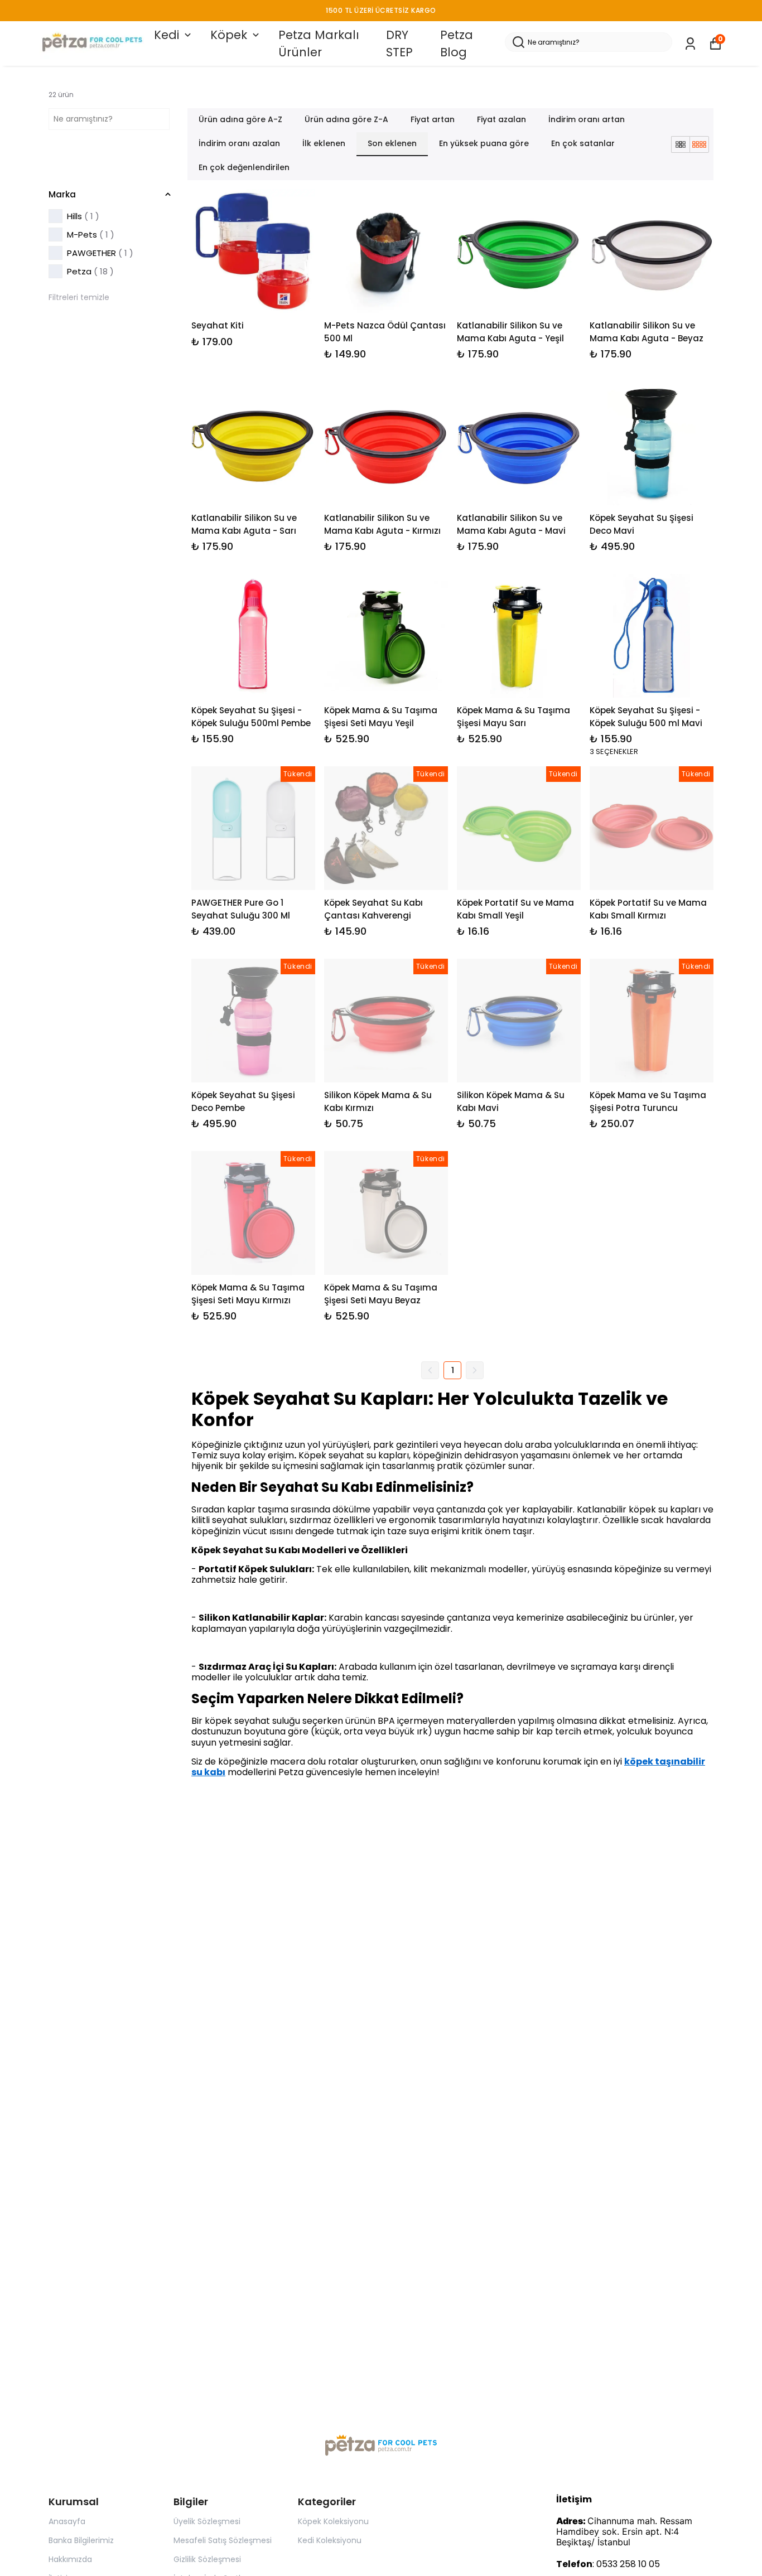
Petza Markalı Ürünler (319, 44)
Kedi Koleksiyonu (330, 2540)
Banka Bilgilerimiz (81, 2540)
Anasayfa (67, 2521)
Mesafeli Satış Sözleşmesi (223, 2540)
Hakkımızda (70, 2559)
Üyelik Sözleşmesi (207, 2521)
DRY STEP (399, 44)
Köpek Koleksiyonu (333, 2521)
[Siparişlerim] (690, 44)
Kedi (167, 35)
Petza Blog (457, 44)
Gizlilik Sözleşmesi (207, 2559)
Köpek (229, 35)
